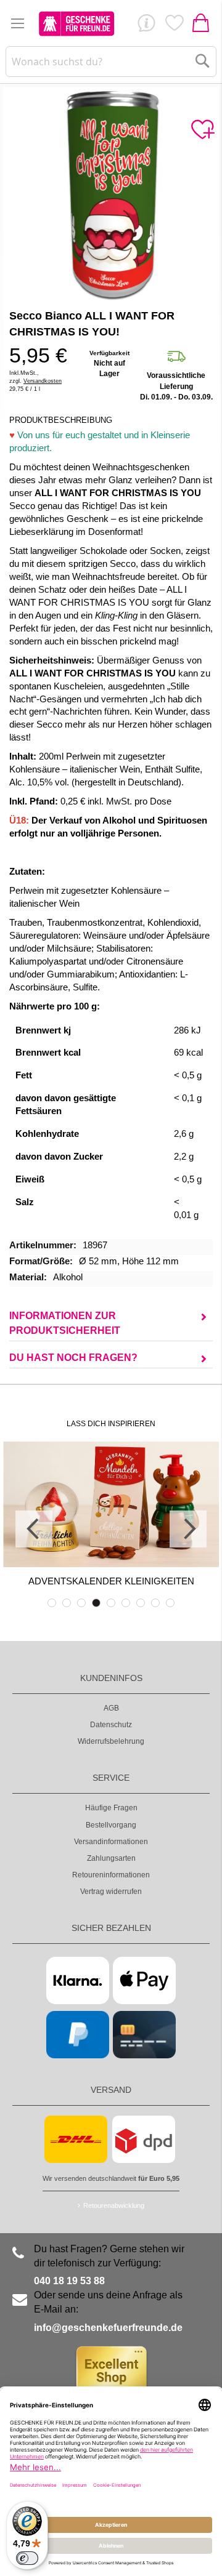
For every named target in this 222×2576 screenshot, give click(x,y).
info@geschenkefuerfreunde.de (108, 2328)
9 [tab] (170, 1603)
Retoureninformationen (111, 1875)
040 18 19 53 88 (69, 2281)
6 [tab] (126, 1603)
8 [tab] (155, 1603)
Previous (34, 1529)
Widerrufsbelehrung (111, 1741)
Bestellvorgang (111, 1825)
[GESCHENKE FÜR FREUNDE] (76, 23)
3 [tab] (81, 1603)
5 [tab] (111, 1603)
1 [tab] (52, 1603)
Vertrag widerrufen (111, 1892)
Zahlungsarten (111, 1858)
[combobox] (111, 62)
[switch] (27, 2558)
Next (188, 1529)
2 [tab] (67, 1603)
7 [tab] (141, 1603)
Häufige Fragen (111, 1808)
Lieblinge (174, 26)
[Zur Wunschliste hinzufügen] (202, 130)
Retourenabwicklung (114, 2205)
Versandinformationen (111, 1842)
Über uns (146, 26)
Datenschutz (111, 1725)
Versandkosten (43, 381)
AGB (111, 1708)
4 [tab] (96, 1603)
